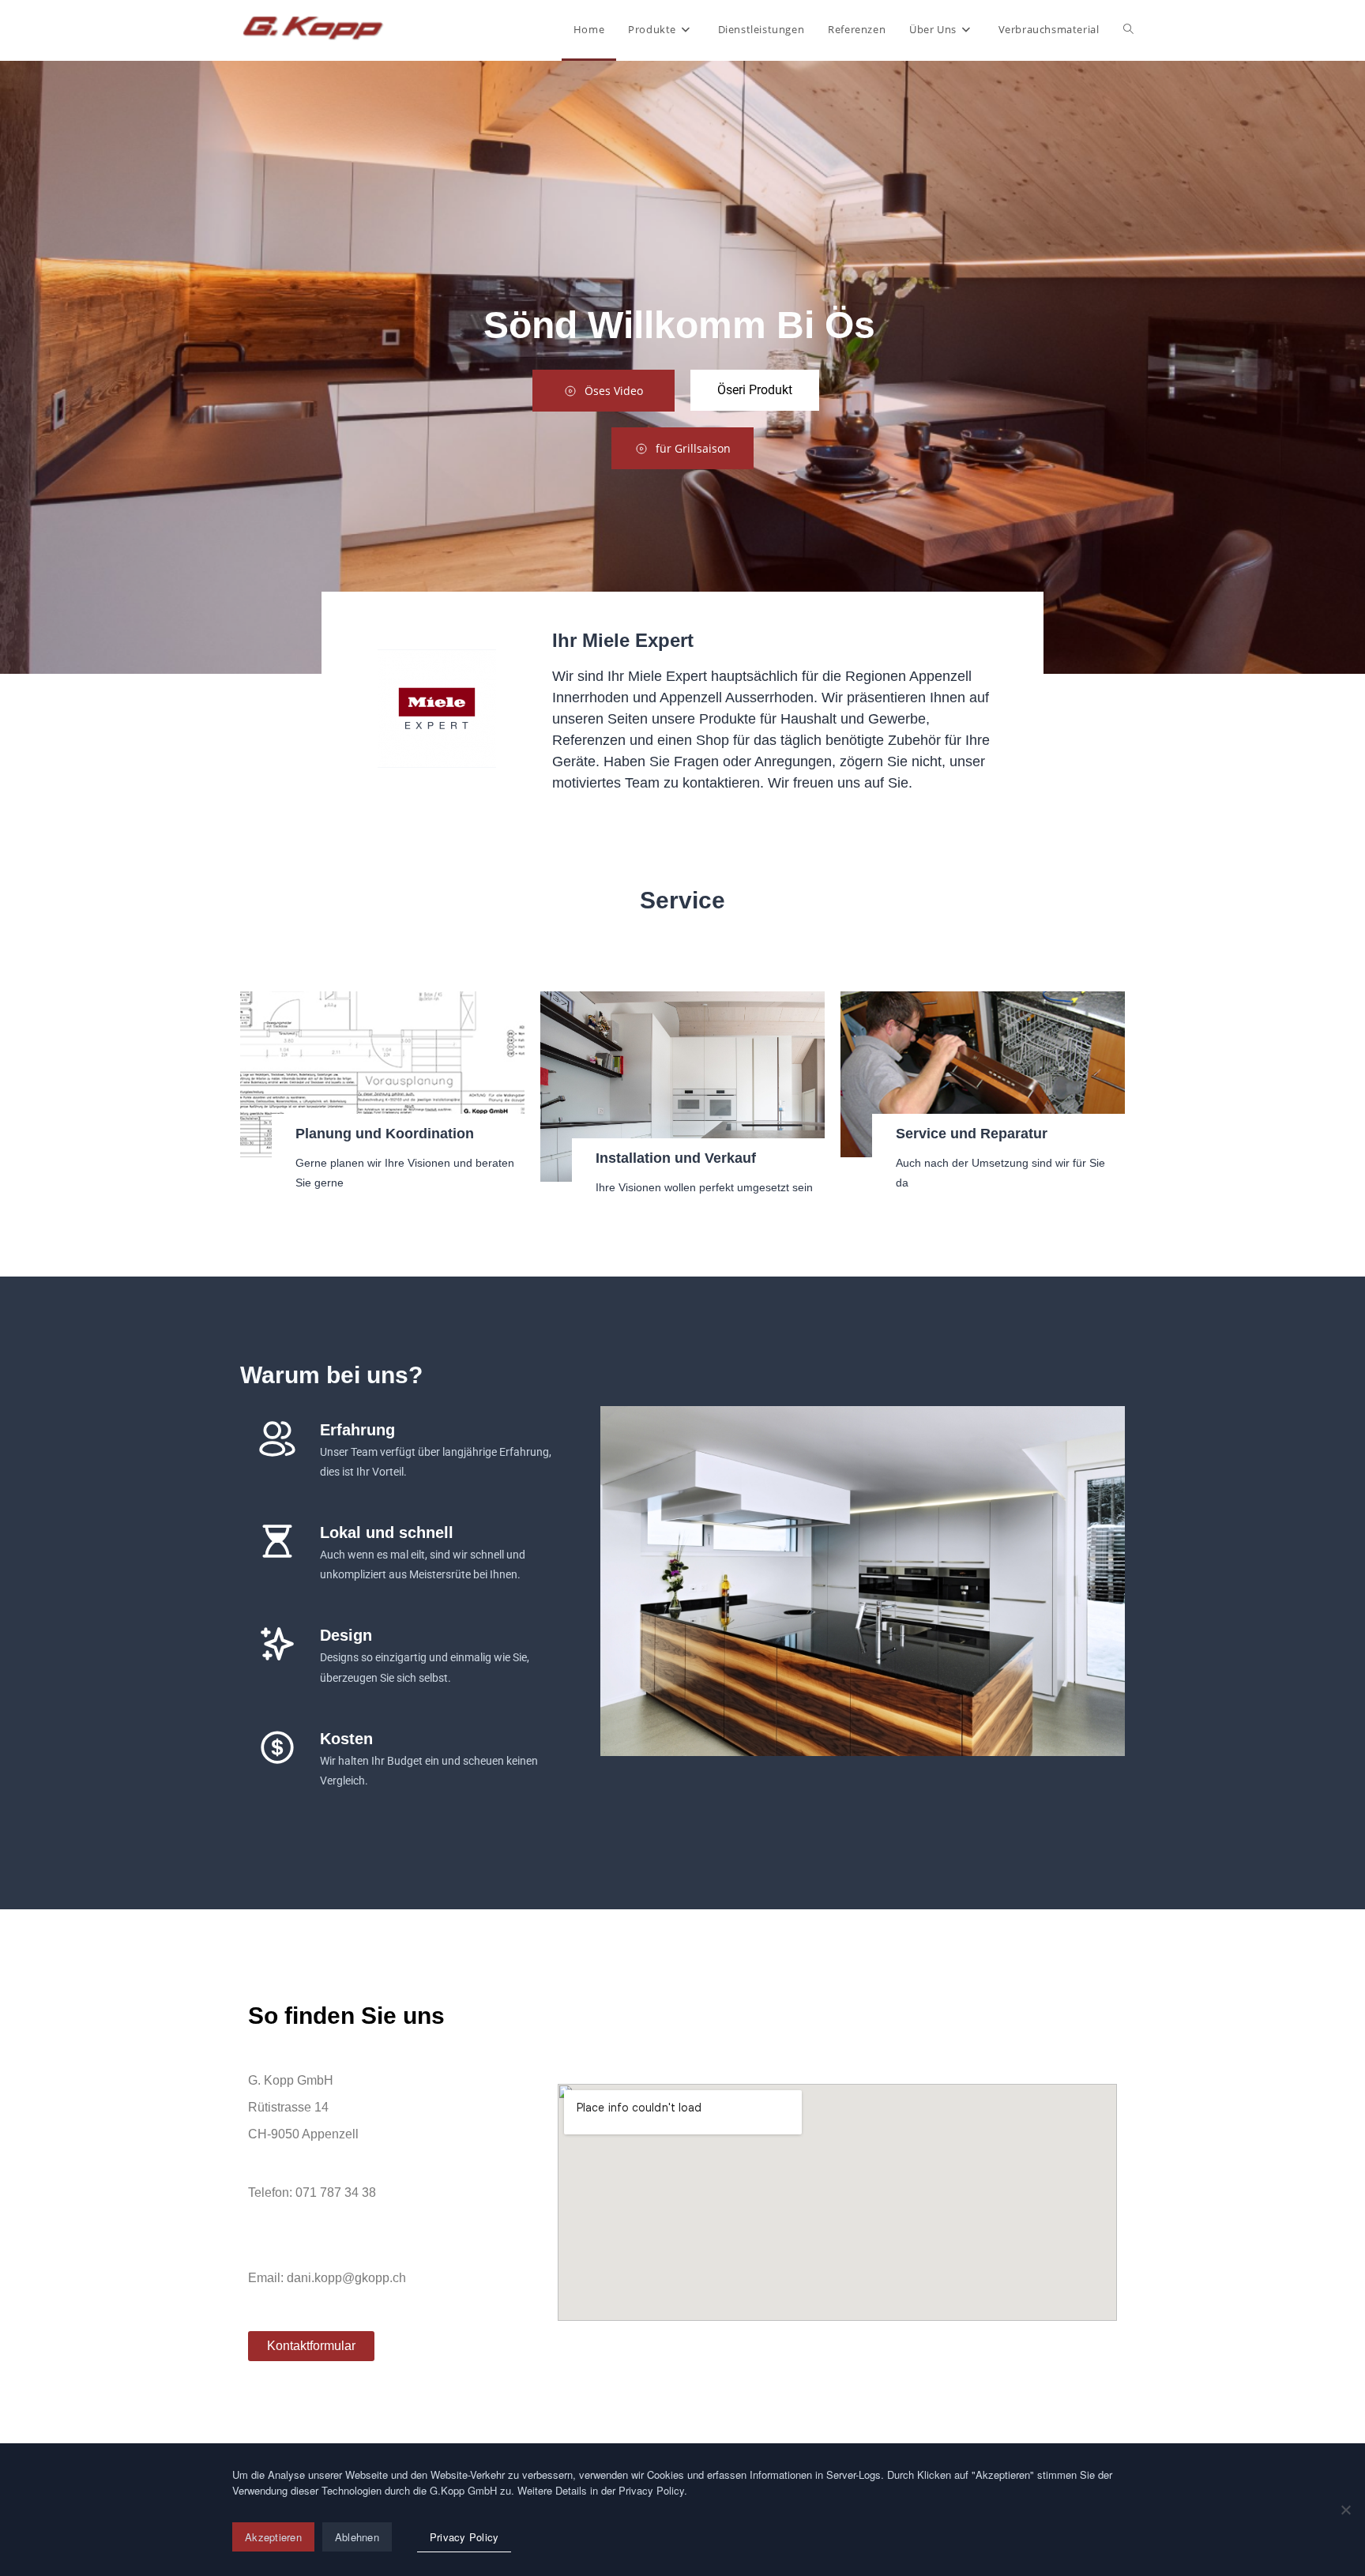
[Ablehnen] (1345, 2510)
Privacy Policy (464, 2537)
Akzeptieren (273, 2537)
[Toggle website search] (1128, 29)
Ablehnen (357, 2537)
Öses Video (614, 391)
